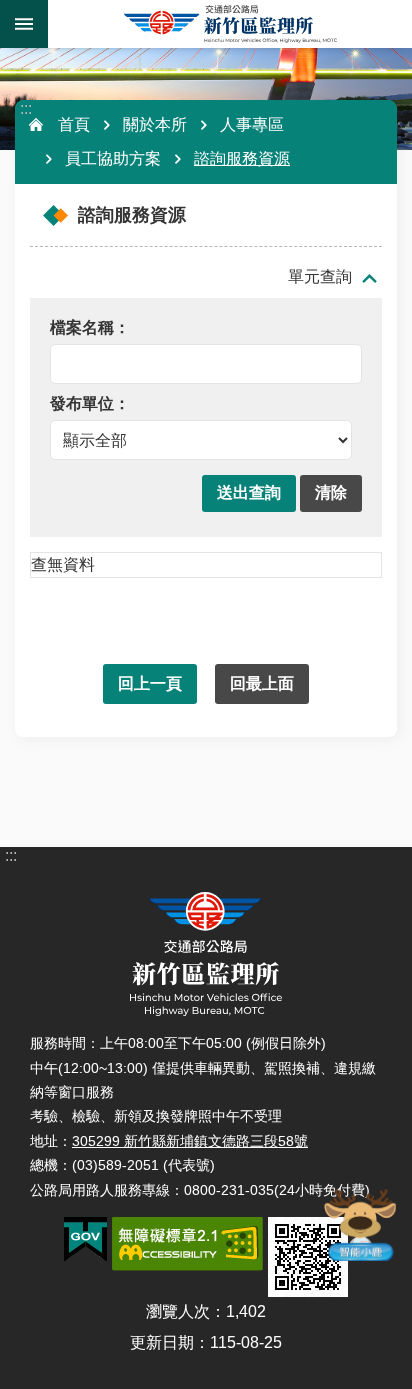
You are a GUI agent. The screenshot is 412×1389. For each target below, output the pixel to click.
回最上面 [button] (262, 683)
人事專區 (252, 124)
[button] (249, 493)
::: (26, 108)
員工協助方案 (113, 158)
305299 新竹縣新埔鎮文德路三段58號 (190, 1141)
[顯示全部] (201, 429)
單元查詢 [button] (320, 276)
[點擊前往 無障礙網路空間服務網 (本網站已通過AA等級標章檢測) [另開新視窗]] (187, 1244)
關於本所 (155, 124)
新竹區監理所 (230, 24)
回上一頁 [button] (150, 683)
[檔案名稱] (201, 328)
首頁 (74, 124)
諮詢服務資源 (242, 158)
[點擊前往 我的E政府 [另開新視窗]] (85, 1240)
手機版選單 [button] (24, 24)
